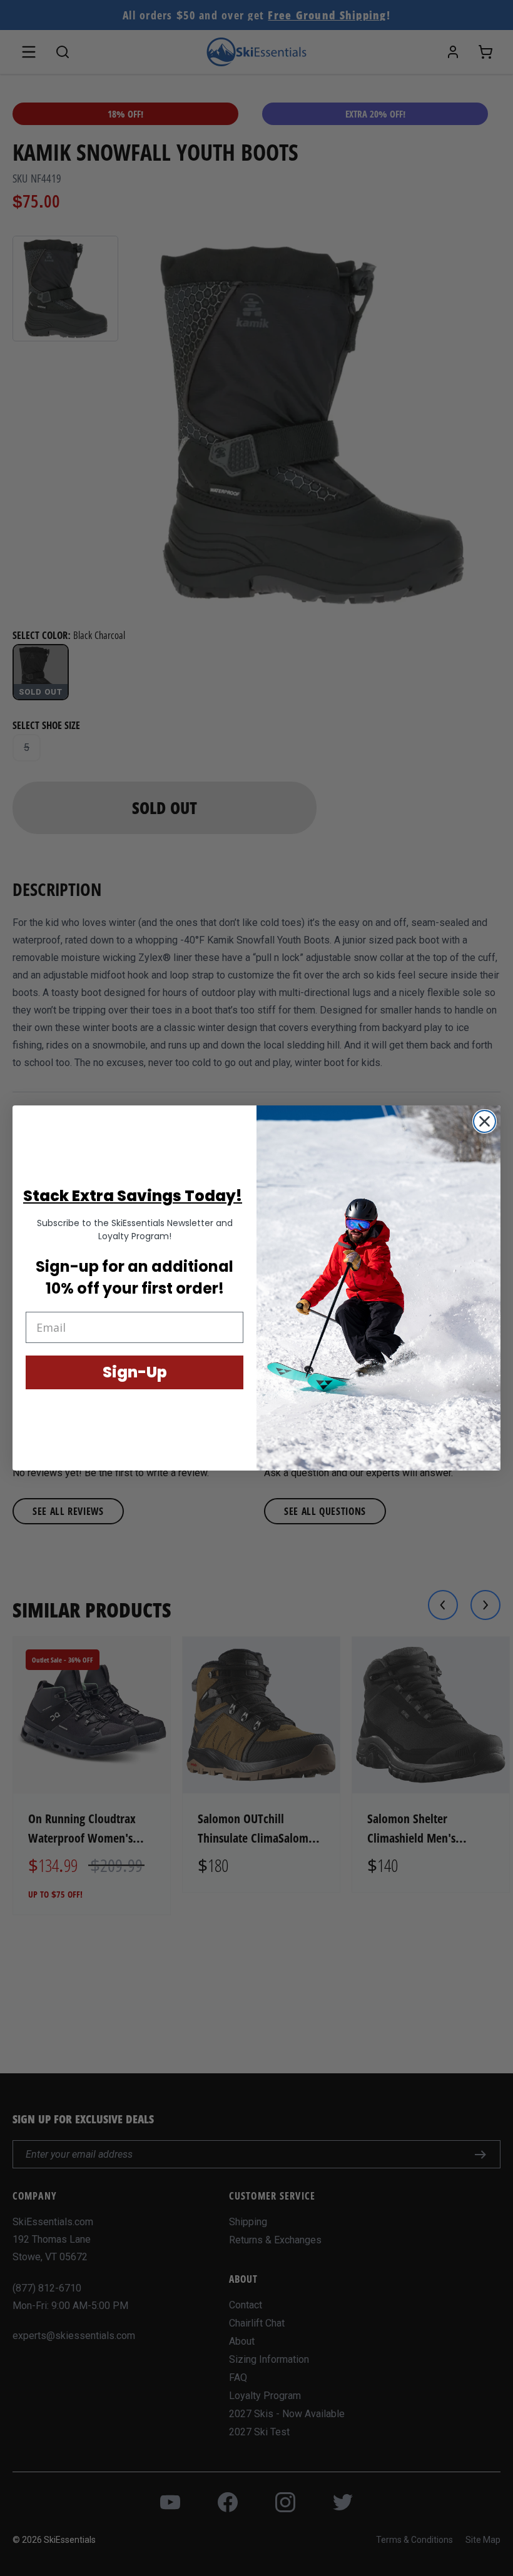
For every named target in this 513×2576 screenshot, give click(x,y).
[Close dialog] (485, 1121)
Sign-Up (135, 1372)
